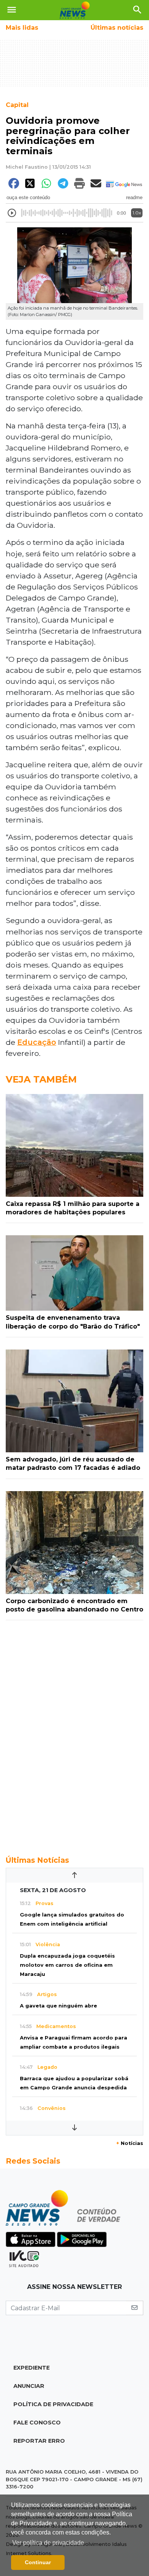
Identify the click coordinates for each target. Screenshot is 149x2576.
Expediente (32, 2368)
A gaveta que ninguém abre (58, 2006)
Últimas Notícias (37, 1860)
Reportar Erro (39, 2441)
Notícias (130, 2143)
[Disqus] (74, 1734)
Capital (17, 105)
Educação (37, 1042)
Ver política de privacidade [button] (48, 2543)
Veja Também (41, 1079)
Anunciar (29, 2386)
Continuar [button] (38, 2562)
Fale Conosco (37, 2423)
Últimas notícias (117, 28)
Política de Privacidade (53, 2404)
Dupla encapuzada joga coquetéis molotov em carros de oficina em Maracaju (67, 1965)
